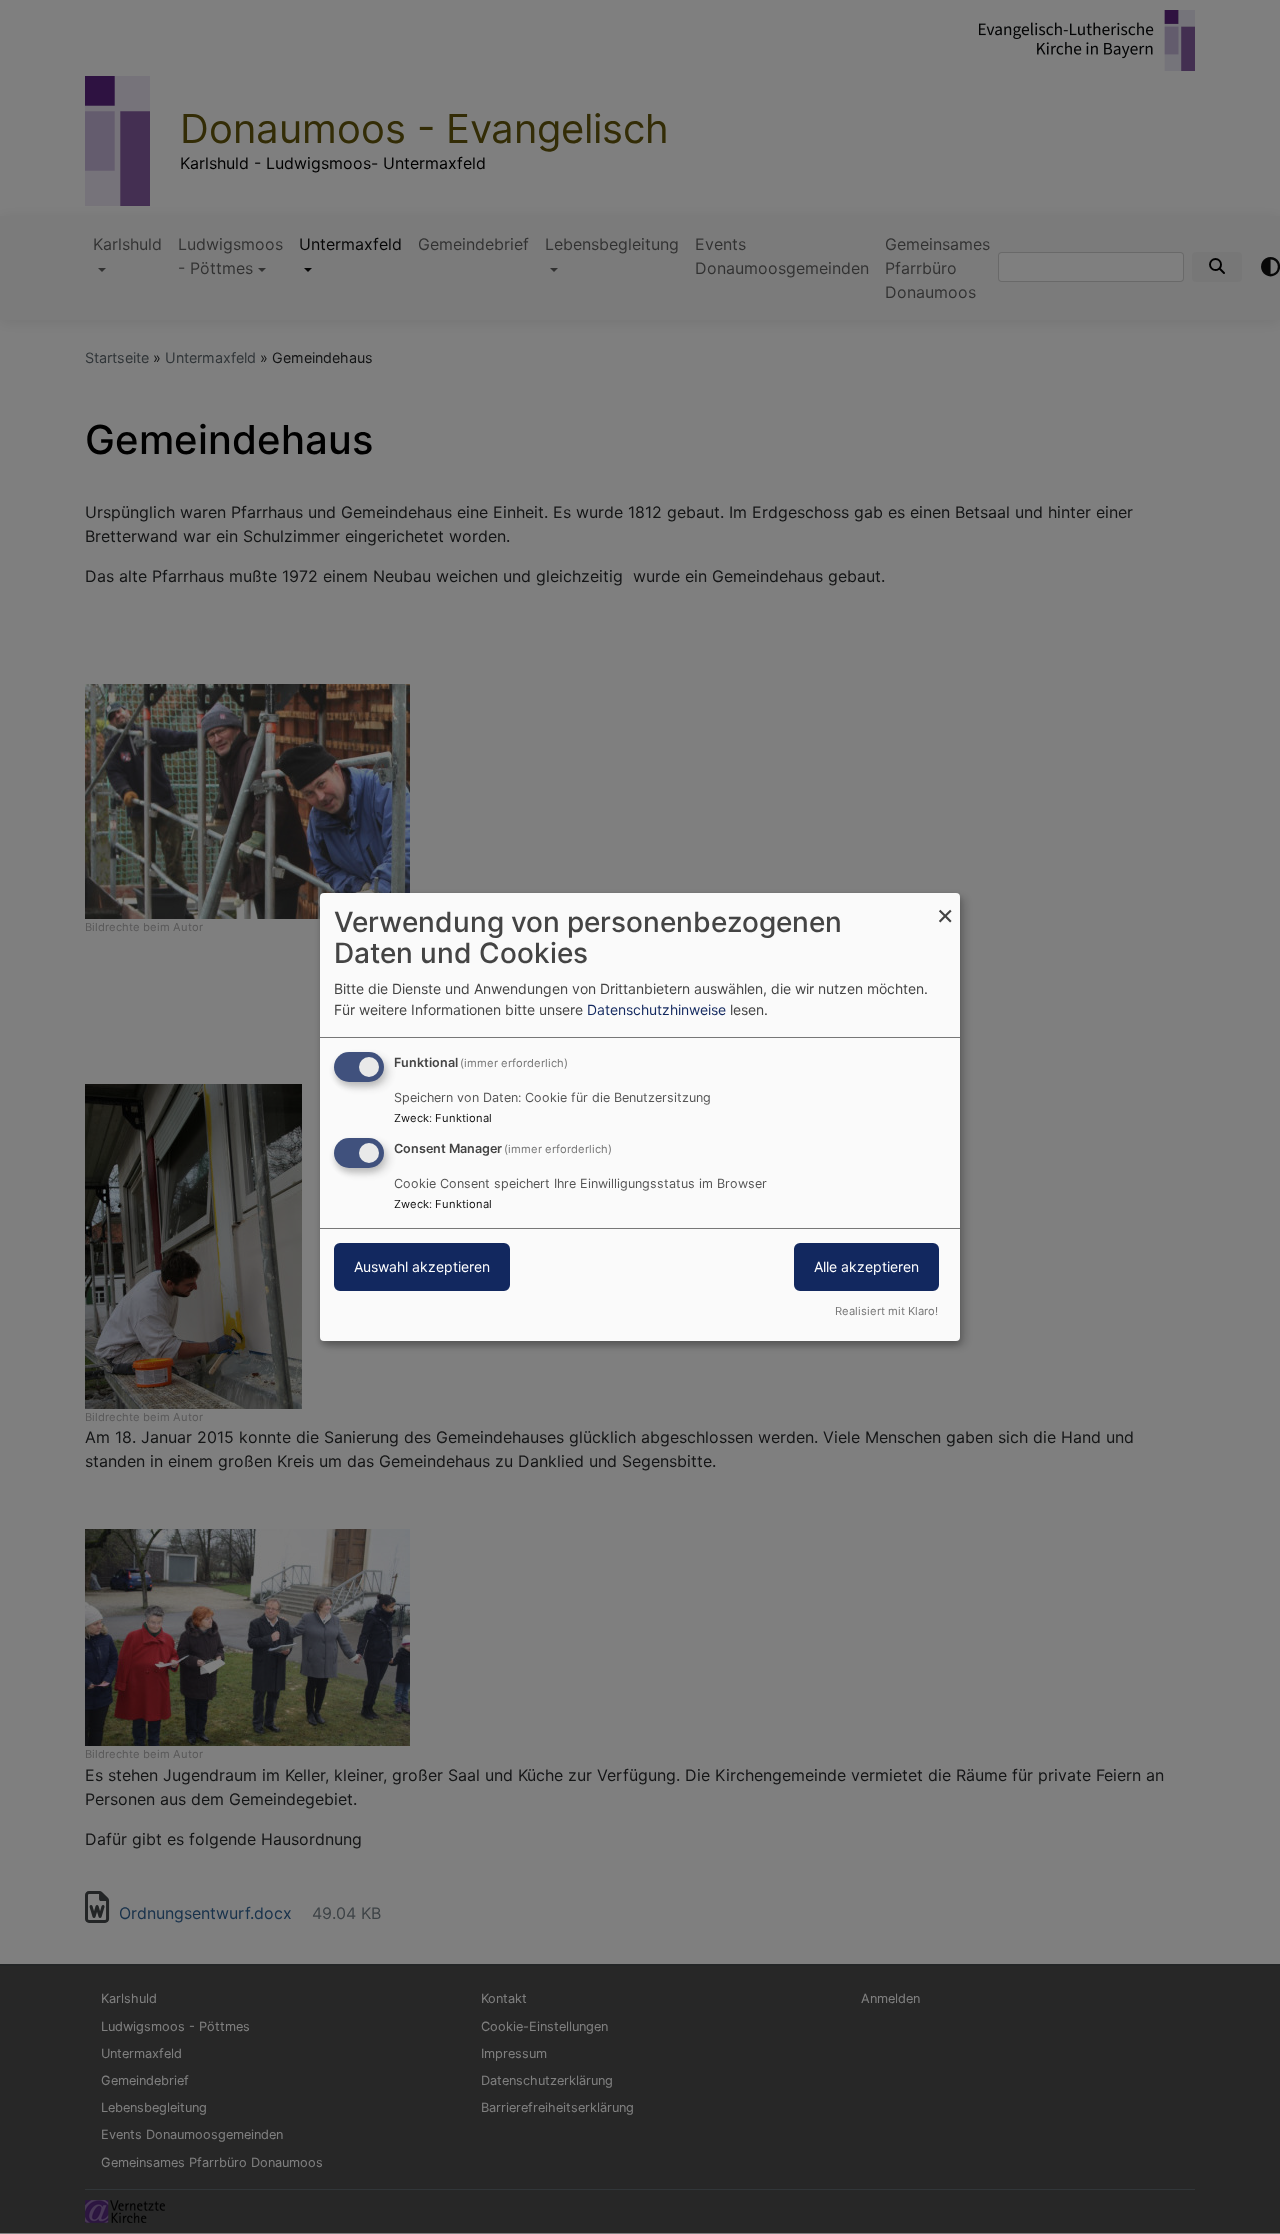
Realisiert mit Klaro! (886, 1311)
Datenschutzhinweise (656, 1009)
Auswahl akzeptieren (422, 1266)
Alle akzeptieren (866, 1266)
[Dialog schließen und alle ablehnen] (945, 905)
